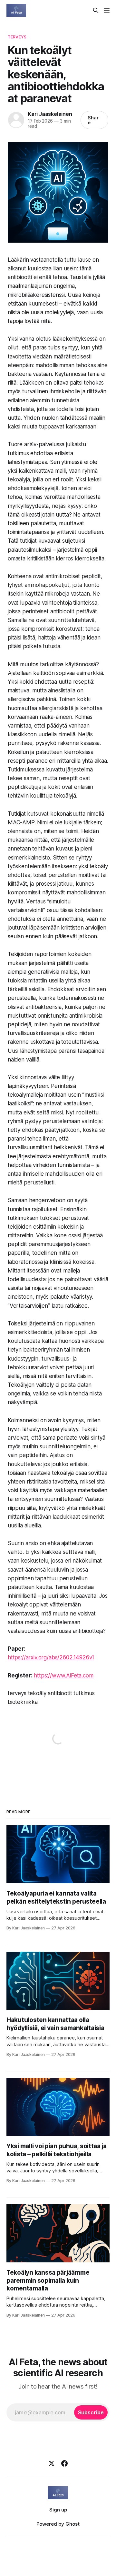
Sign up (58, 2510)
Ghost (72, 2524)
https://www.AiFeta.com (63, 1675)
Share (93, 120)
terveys (17, 37)
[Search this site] (96, 10)
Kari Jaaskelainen (50, 114)
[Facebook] (64, 2463)
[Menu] (107, 10)
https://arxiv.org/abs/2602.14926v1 (51, 1657)
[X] (52, 2463)
